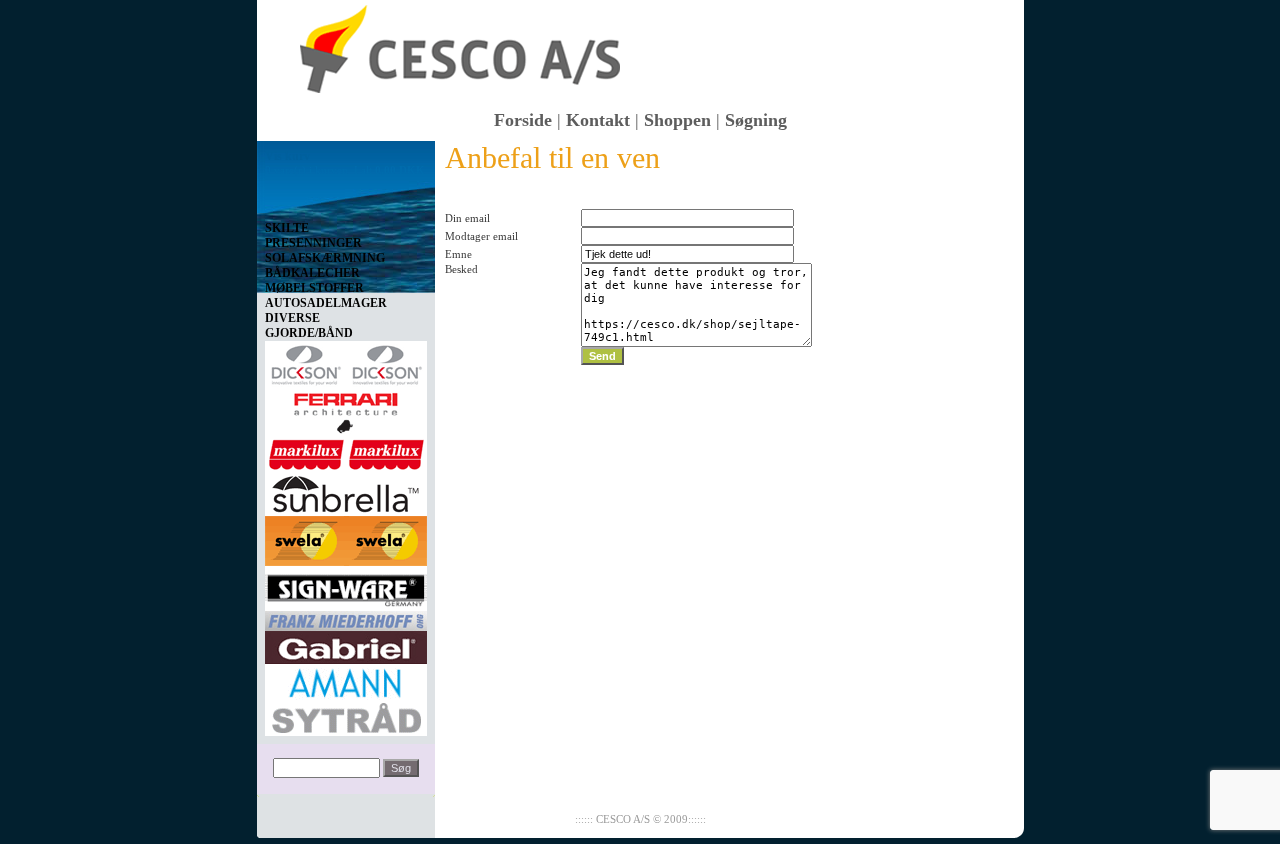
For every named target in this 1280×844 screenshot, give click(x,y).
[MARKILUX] (346, 451)
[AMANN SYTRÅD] (346, 696)
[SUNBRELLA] (346, 490)
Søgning (756, 120)
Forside (523, 120)
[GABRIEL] (346, 644)
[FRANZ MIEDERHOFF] (346, 617)
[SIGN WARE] (346, 585)
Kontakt (598, 120)
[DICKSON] (346, 361)
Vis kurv (287, 156)
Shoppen (677, 120)
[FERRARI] (346, 409)
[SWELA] (346, 537)
